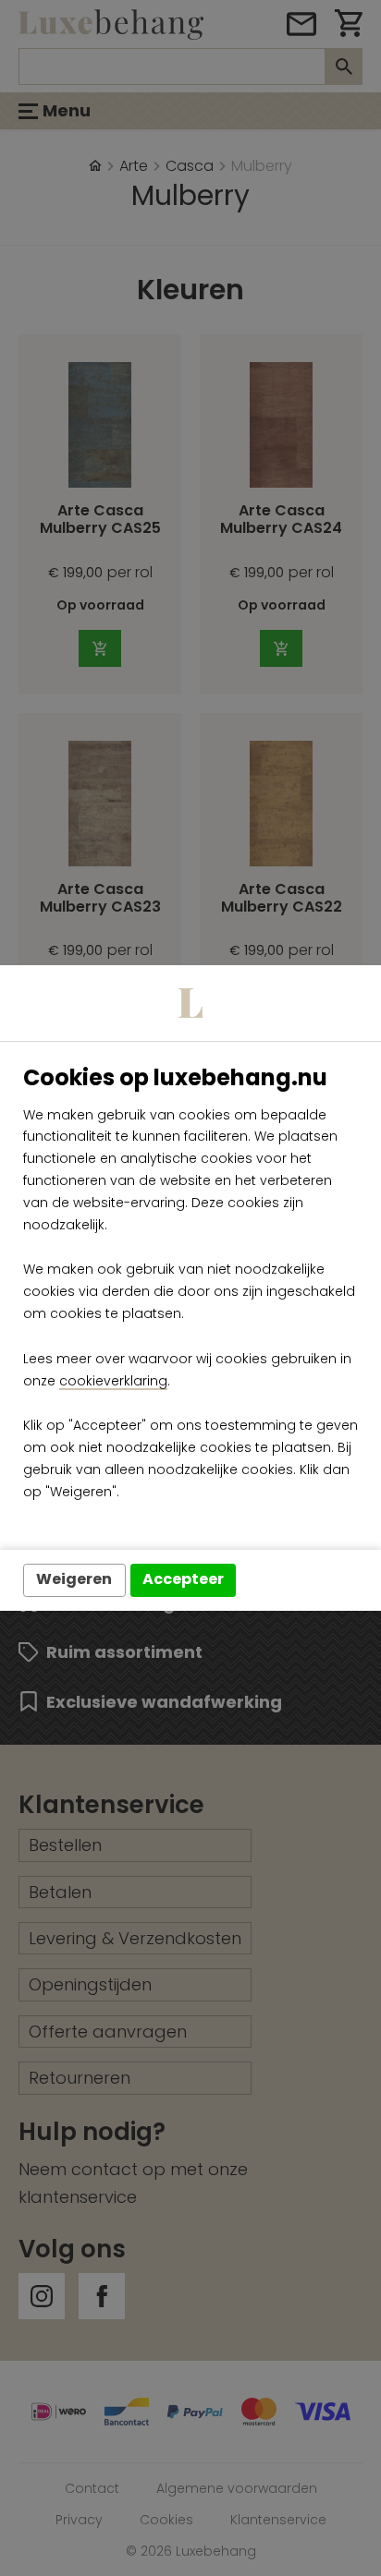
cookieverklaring (113, 1381)
